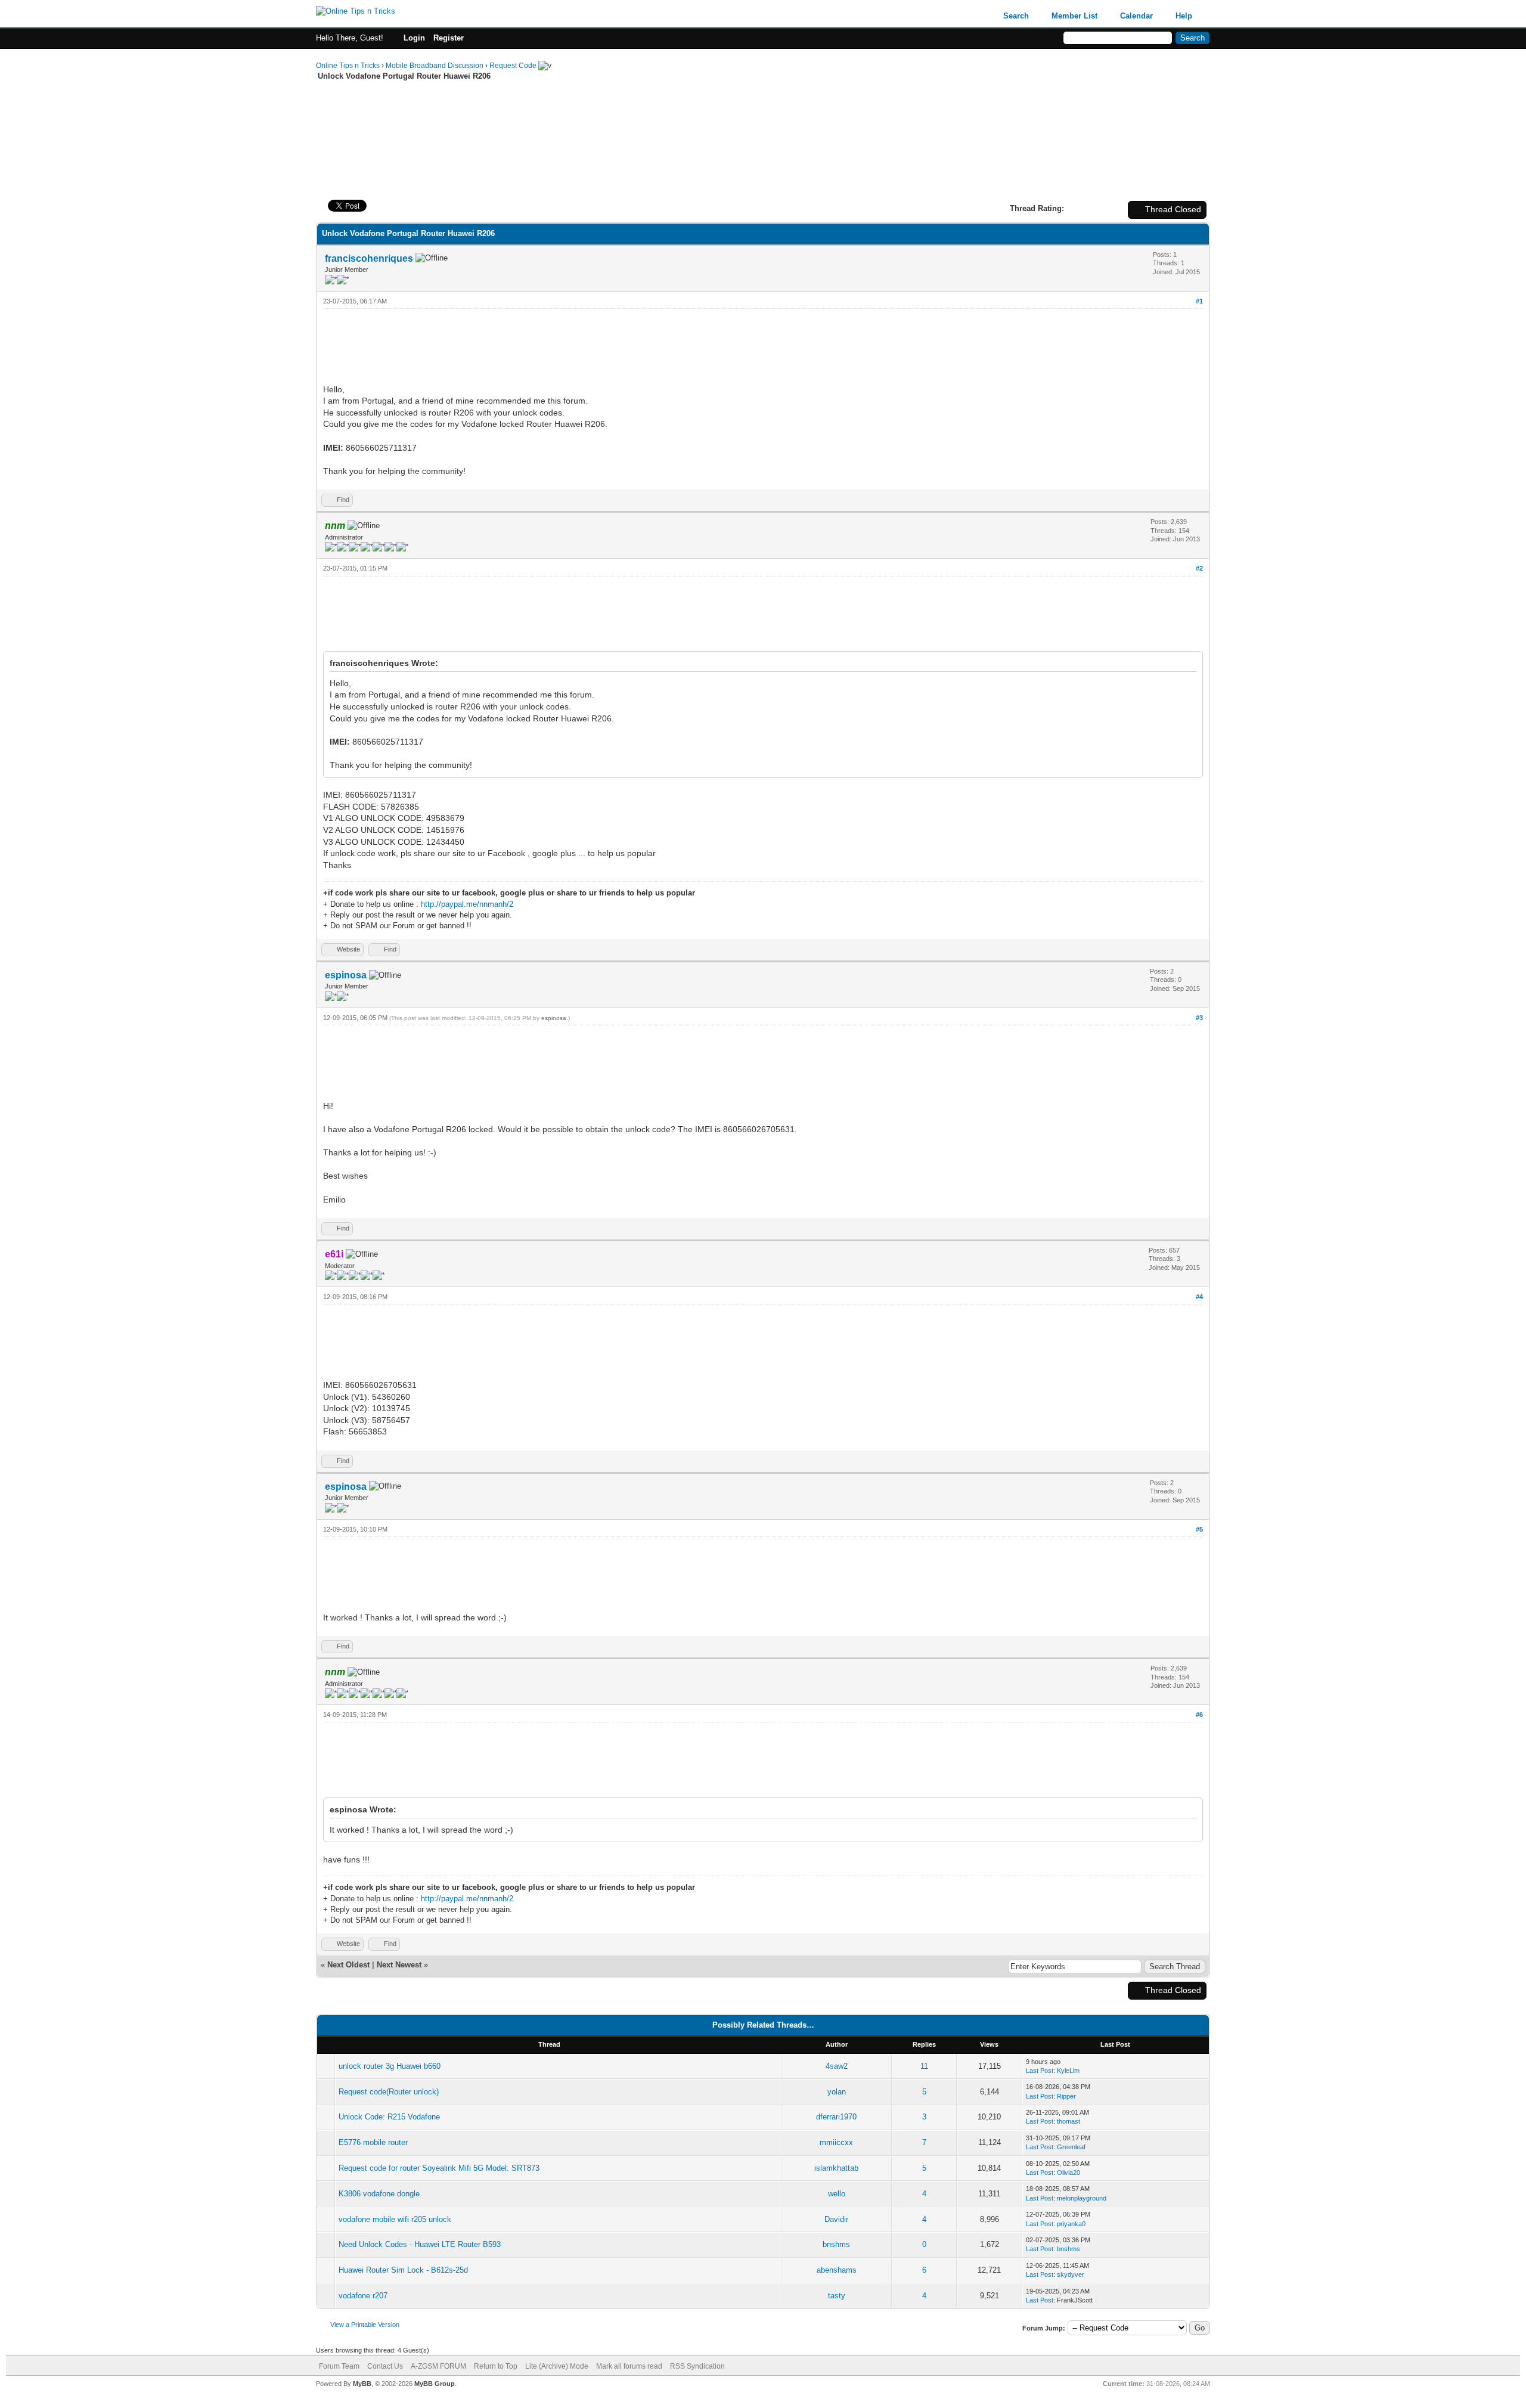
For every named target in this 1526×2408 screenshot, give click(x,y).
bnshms (836, 2244)
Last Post (1040, 2071)
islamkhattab (836, 2168)
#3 (1199, 1018)
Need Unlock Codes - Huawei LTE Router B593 (420, 2244)
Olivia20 (1068, 2173)
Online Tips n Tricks (348, 66)
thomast (1068, 2121)
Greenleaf (1071, 2147)
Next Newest (399, 1965)
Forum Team (339, 2366)
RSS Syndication (697, 2366)
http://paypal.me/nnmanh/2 (467, 904)
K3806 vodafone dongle (379, 2194)
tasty (837, 2296)
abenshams (837, 2270)
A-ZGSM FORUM (438, 2366)
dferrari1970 (836, 2117)
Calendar (1136, 16)
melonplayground (1082, 2198)
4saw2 (837, 2066)
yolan (837, 2092)
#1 (1199, 301)
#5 (1199, 1529)
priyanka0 (1071, 2224)
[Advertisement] (763, 119)
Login (414, 38)
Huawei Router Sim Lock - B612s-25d (403, 2270)
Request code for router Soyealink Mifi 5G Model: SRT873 (439, 2168)
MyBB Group (435, 2384)
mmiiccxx (836, 2142)
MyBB (362, 2384)
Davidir (836, 2219)
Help (1184, 16)
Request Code (513, 66)
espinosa (346, 975)
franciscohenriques (369, 258)
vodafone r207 (363, 2296)
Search (1016, 16)
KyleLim (1068, 2071)
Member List (1074, 16)
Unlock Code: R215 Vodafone (389, 2117)
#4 (1199, 1297)
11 (924, 2066)
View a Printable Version (365, 2325)
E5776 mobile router (373, 2142)
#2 (1199, 568)
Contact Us (385, 2366)
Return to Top (496, 2366)
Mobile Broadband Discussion (435, 66)
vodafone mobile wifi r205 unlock (395, 2219)
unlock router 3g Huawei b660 (390, 2066)
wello (837, 2194)
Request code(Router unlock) (389, 2092)
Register (449, 38)
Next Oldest (348, 1965)
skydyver (1071, 2274)
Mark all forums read (629, 2366)
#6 (1199, 1715)
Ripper (1066, 2096)
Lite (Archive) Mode (557, 2366)
